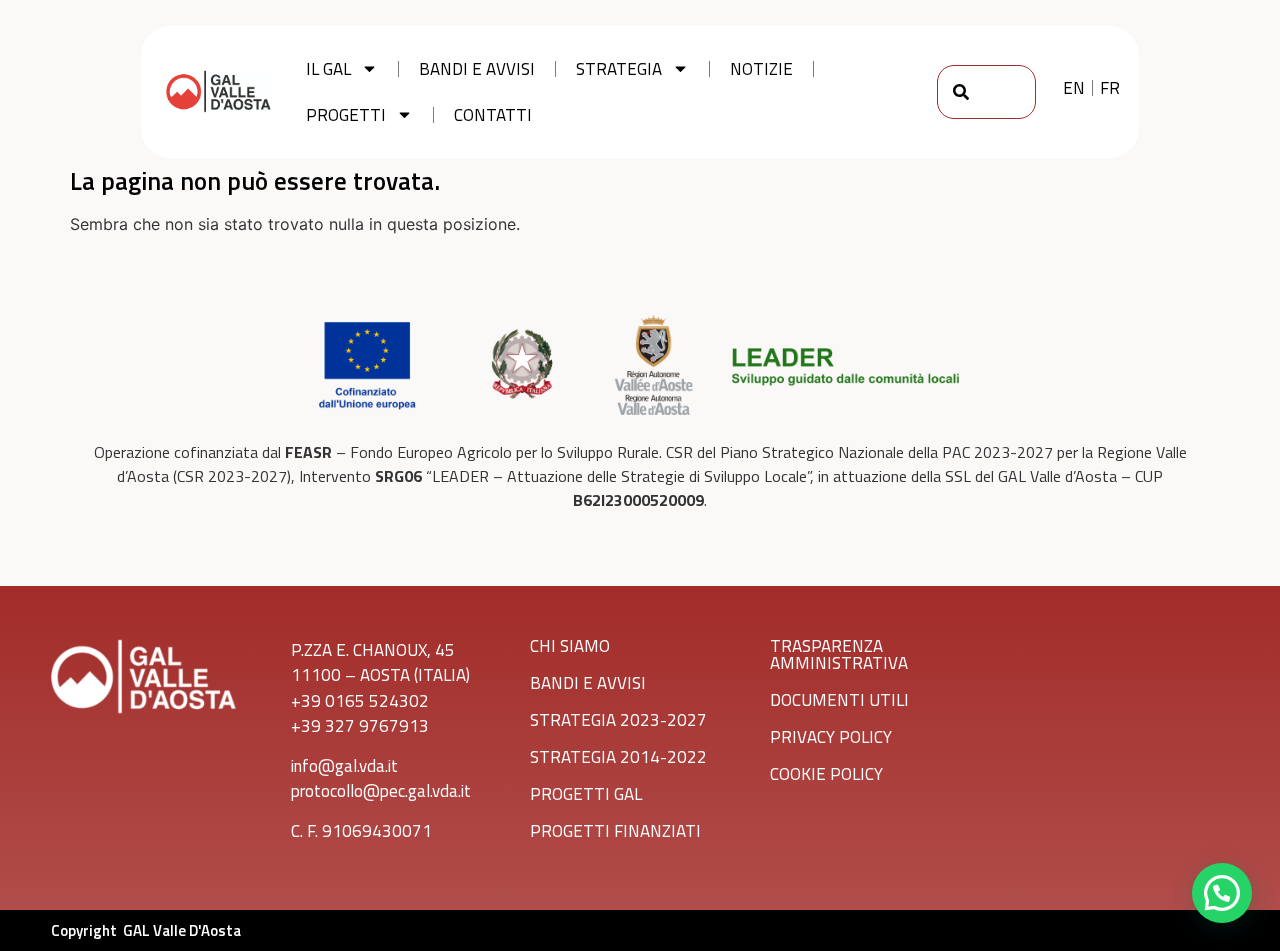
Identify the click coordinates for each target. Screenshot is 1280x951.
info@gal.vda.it (344, 766)
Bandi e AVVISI (588, 683)
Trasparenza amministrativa (839, 654)
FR (1110, 88)
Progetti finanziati (615, 831)
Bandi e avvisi (477, 69)
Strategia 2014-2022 (618, 757)
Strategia (619, 69)
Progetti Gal (586, 794)
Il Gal (328, 69)
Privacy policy (831, 737)
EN (1074, 88)
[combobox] (986, 92)
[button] (1222, 893)
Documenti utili (839, 700)
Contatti (493, 115)
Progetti (346, 115)
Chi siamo (570, 646)
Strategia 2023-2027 (618, 720)
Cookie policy (826, 774)
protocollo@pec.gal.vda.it (381, 791)
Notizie (761, 69)
